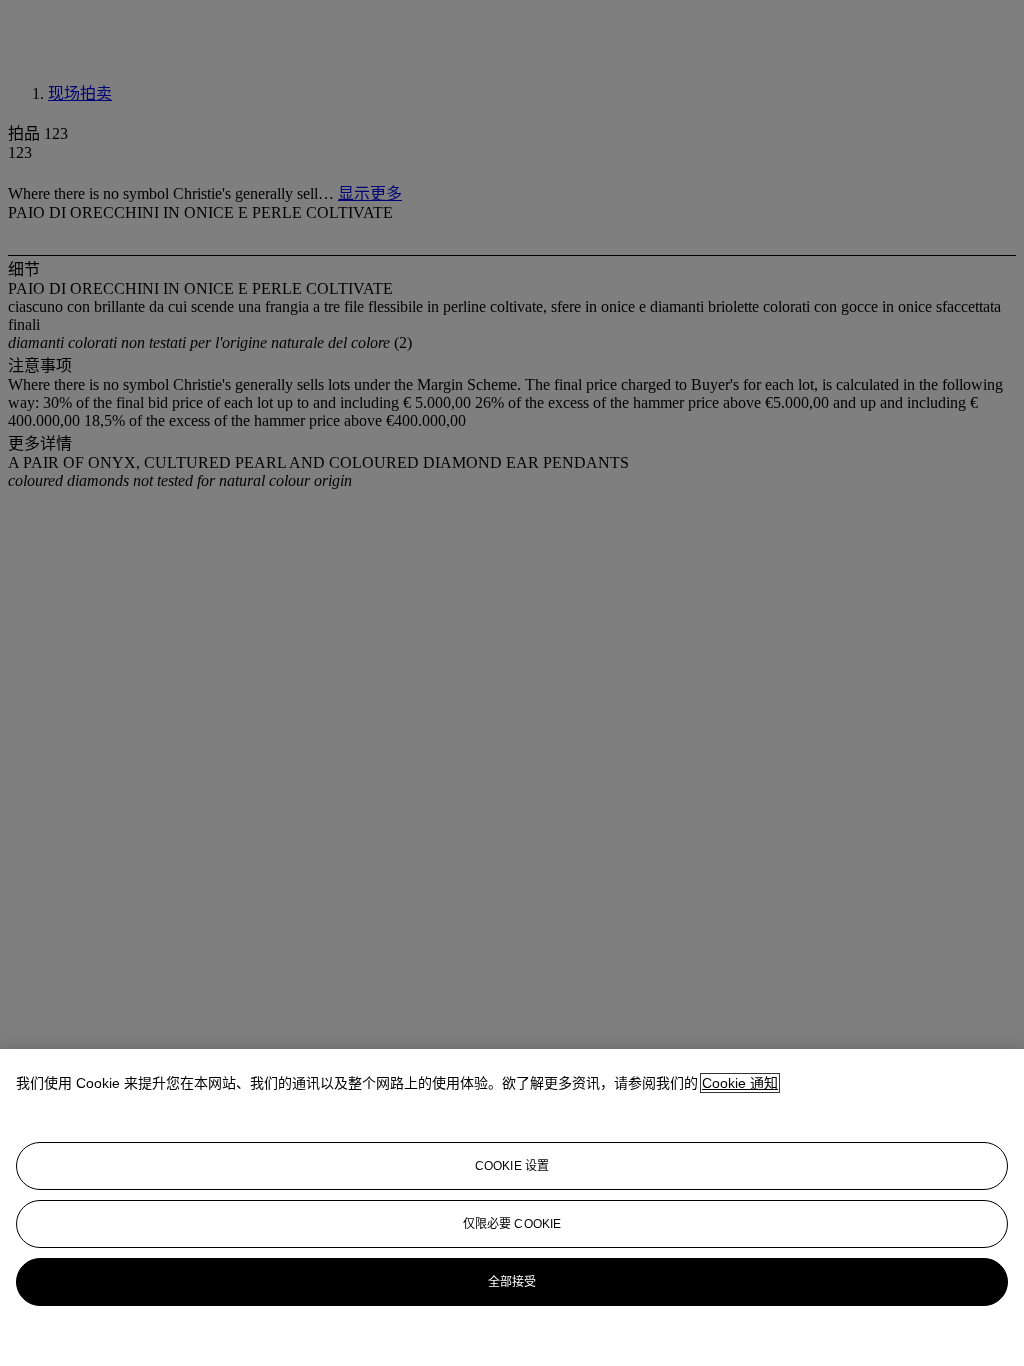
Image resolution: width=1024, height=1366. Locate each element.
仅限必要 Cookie (512, 1224)
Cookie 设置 (512, 1166)
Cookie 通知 (740, 1083)
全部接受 (512, 1282)
